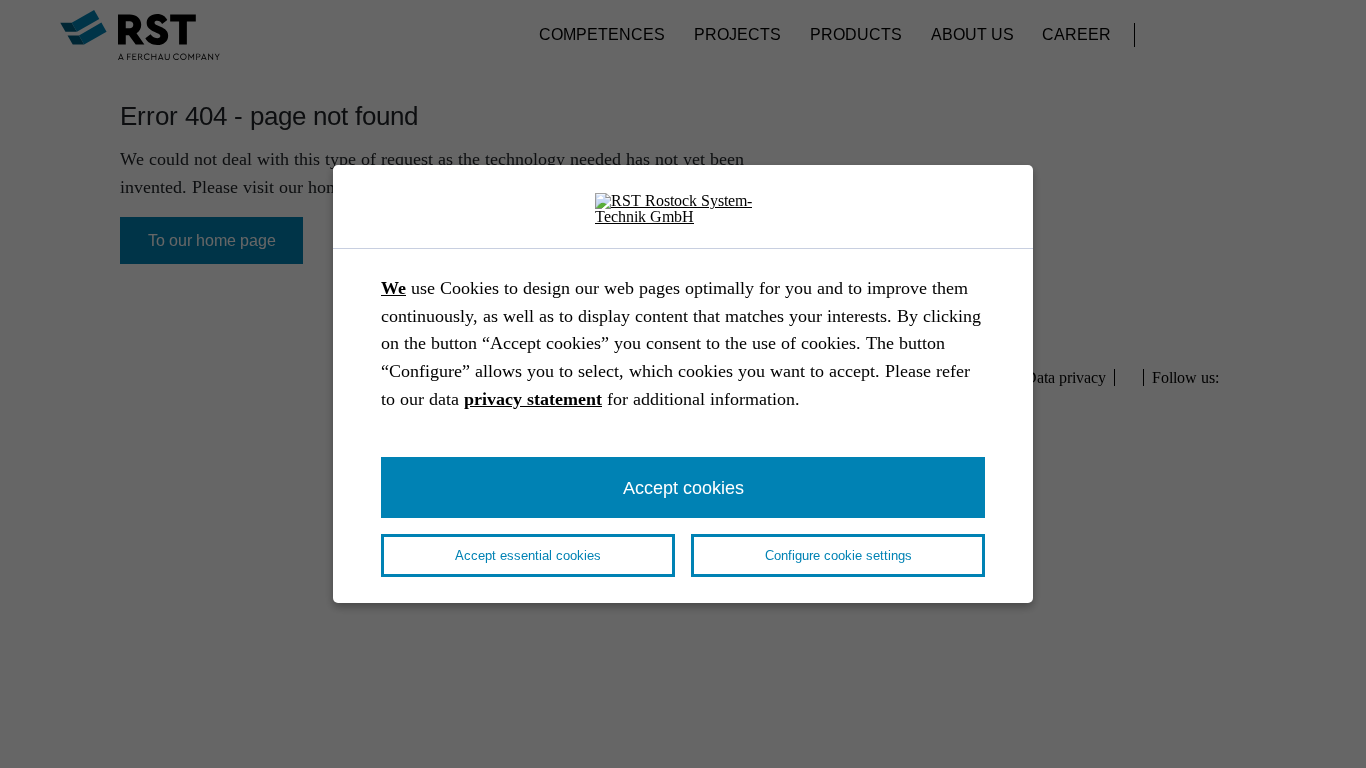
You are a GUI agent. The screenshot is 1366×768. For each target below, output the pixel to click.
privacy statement (533, 399)
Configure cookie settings (838, 555)
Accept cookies (683, 487)
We (393, 288)
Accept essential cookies (528, 555)
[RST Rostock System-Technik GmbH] (683, 209)
